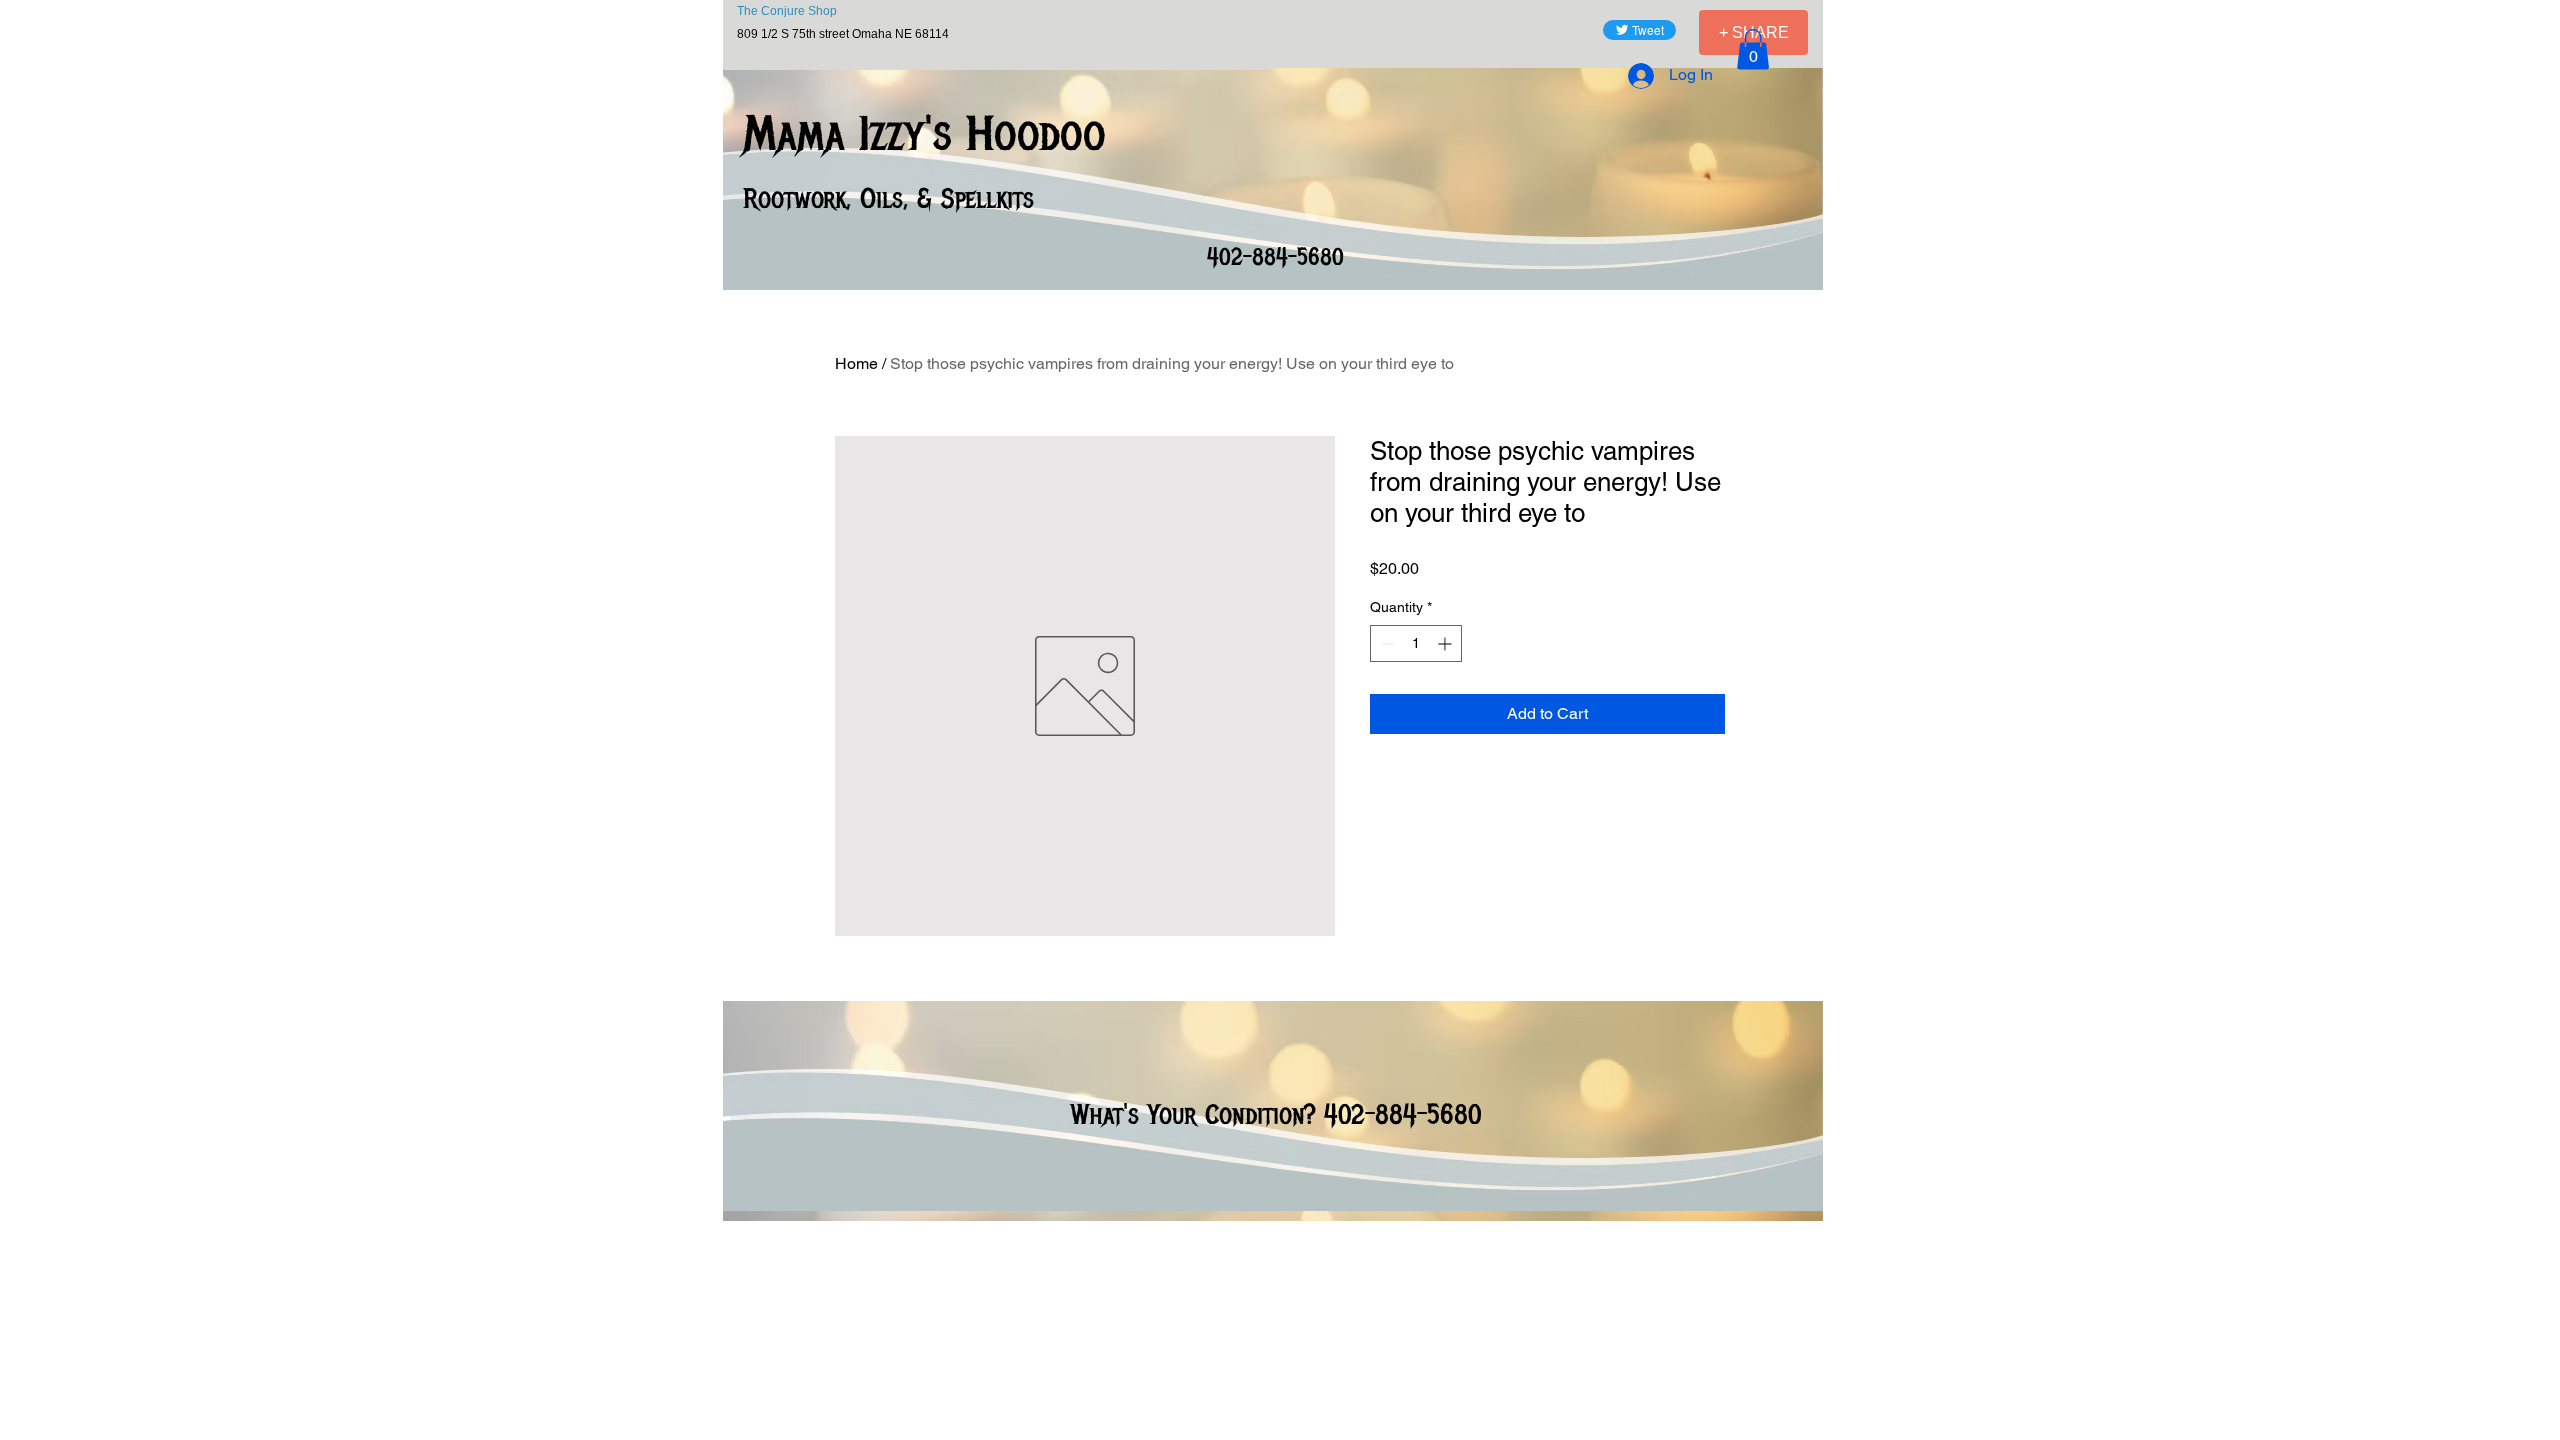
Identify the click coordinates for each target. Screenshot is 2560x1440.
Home (856, 363)
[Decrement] (1385, 643)
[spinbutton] (1416, 643)
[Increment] (1446, 643)
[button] (1753, 49)
